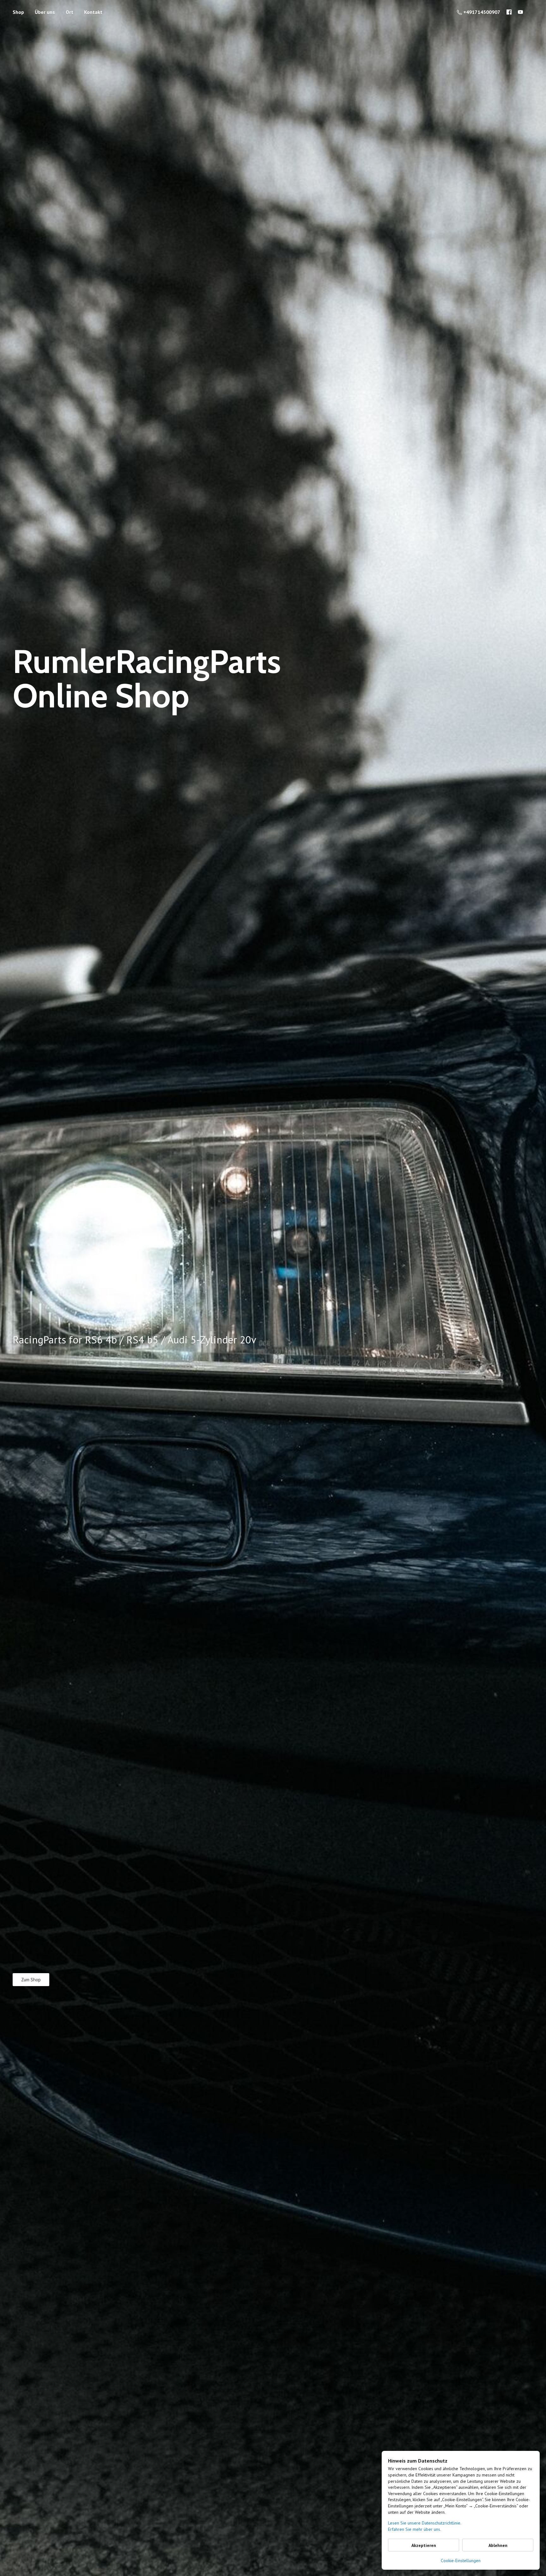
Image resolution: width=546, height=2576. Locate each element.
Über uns (45, 12)
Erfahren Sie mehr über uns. (415, 2529)
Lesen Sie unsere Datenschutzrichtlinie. (425, 2523)
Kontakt (93, 12)
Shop (18, 12)
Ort (70, 12)
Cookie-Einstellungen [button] (461, 2561)
